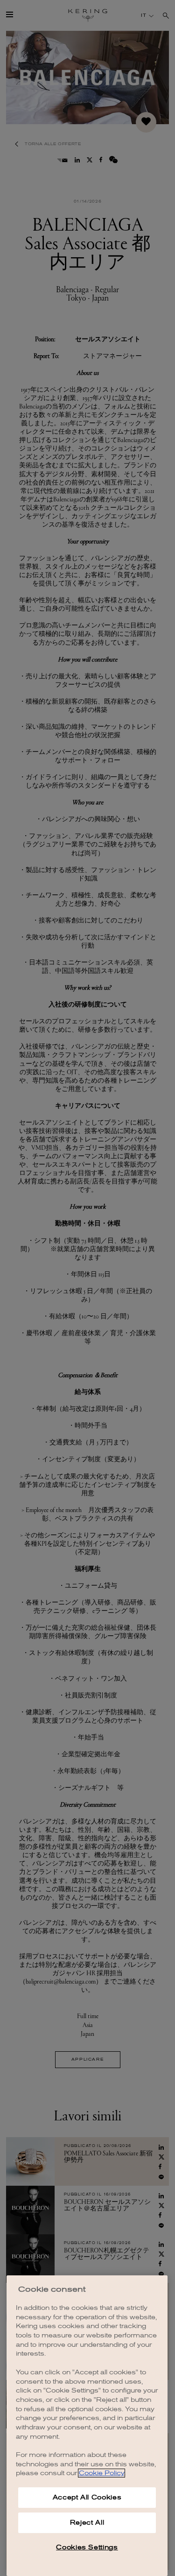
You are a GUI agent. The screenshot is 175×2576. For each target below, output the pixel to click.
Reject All (87, 2523)
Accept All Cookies (87, 2497)
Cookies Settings (87, 2547)
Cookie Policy (101, 2473)
